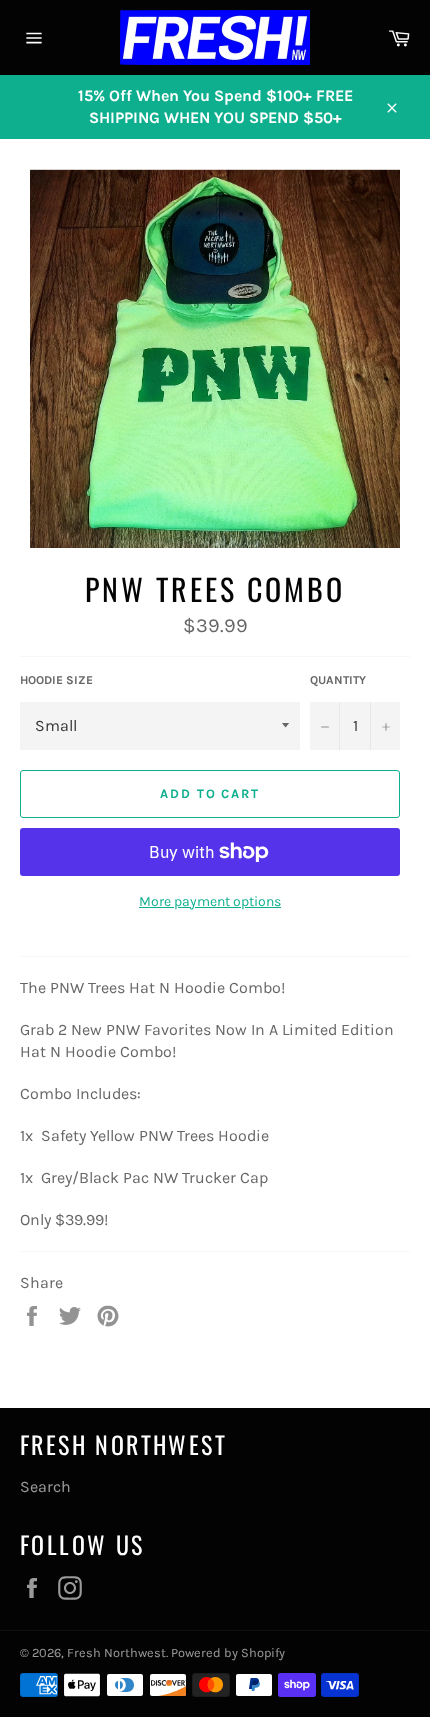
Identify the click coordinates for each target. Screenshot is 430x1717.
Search (45, 1486)
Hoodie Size (56, 680)
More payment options (210, 901)
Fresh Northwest (116, 1652)
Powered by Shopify (228, 1652)
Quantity (338, 680)
